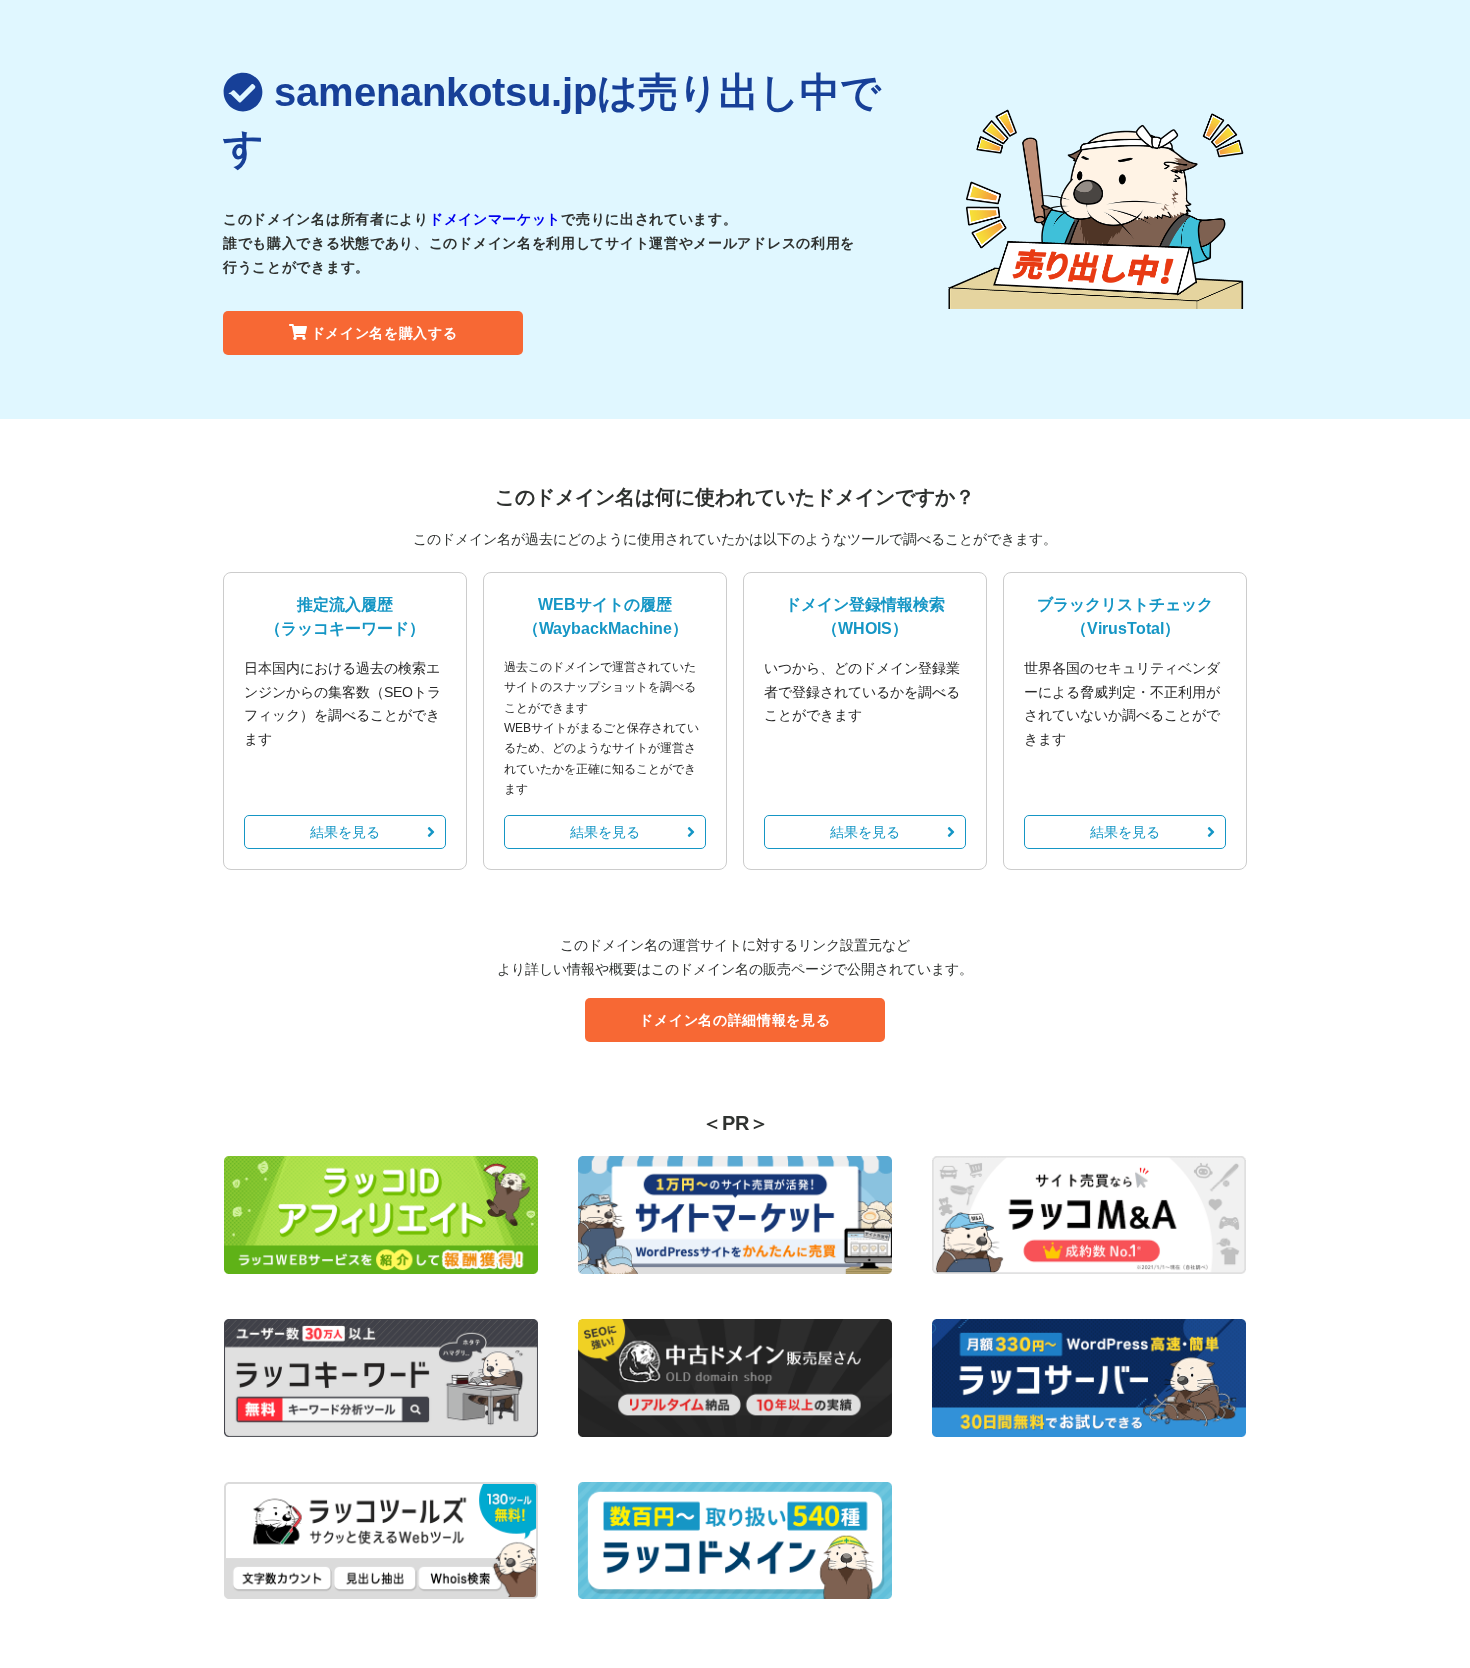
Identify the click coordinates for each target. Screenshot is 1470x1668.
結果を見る (345, 832)
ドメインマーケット (495, 219)
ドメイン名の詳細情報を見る (734, 1020)
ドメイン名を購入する (384, 333)
